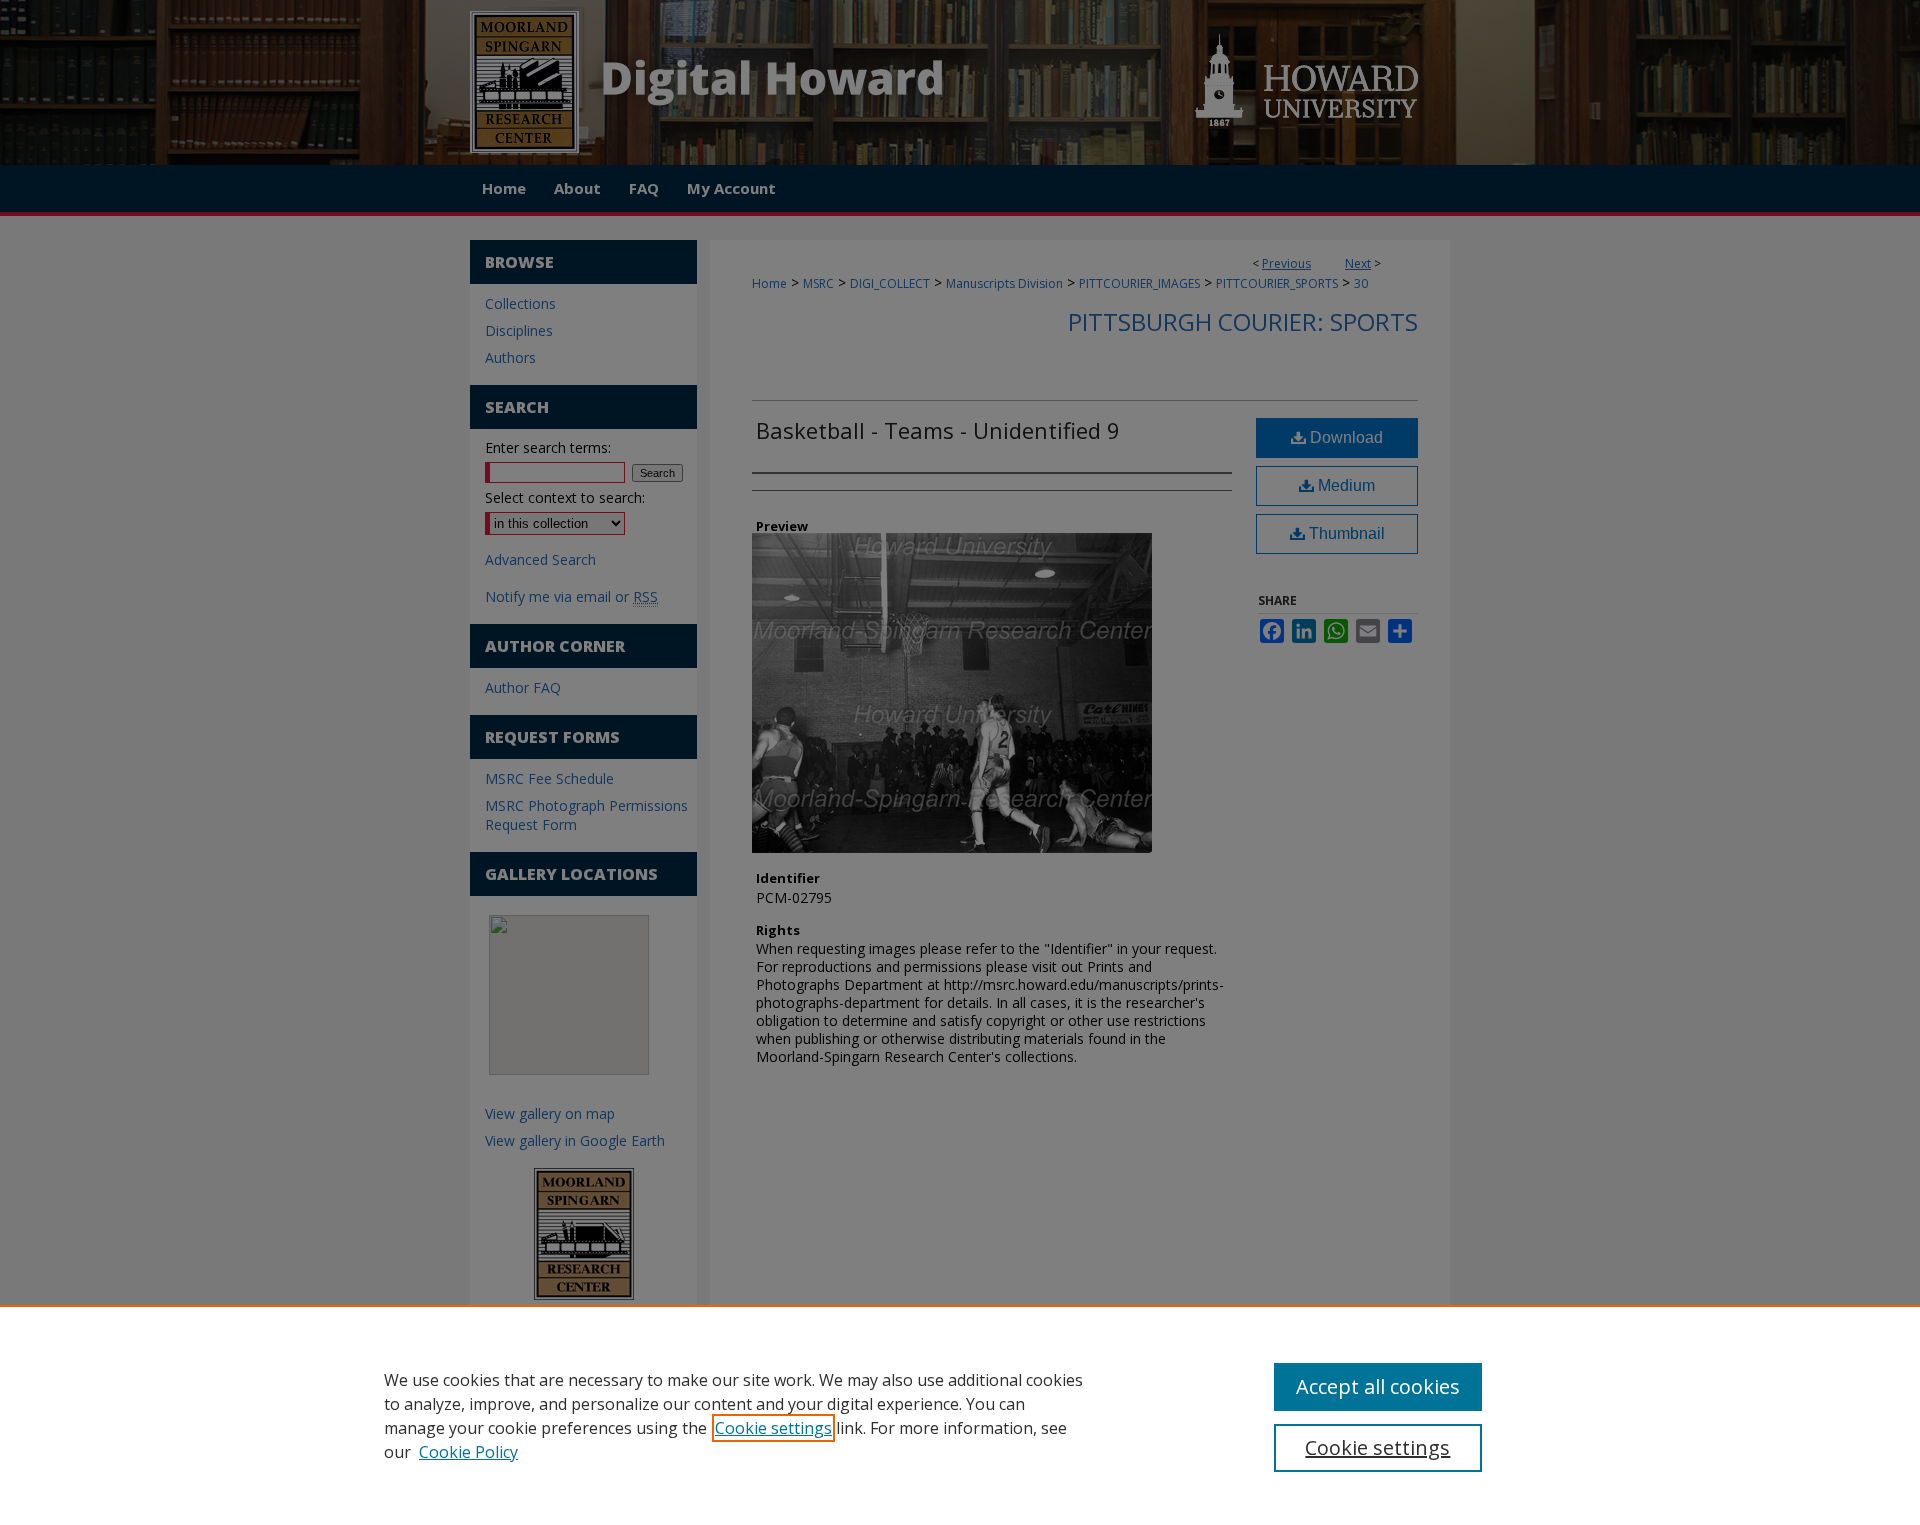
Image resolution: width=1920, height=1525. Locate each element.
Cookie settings (773, 1428)
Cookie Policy (468, 1452)
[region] (960, 1415)
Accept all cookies (1378, 1386)
